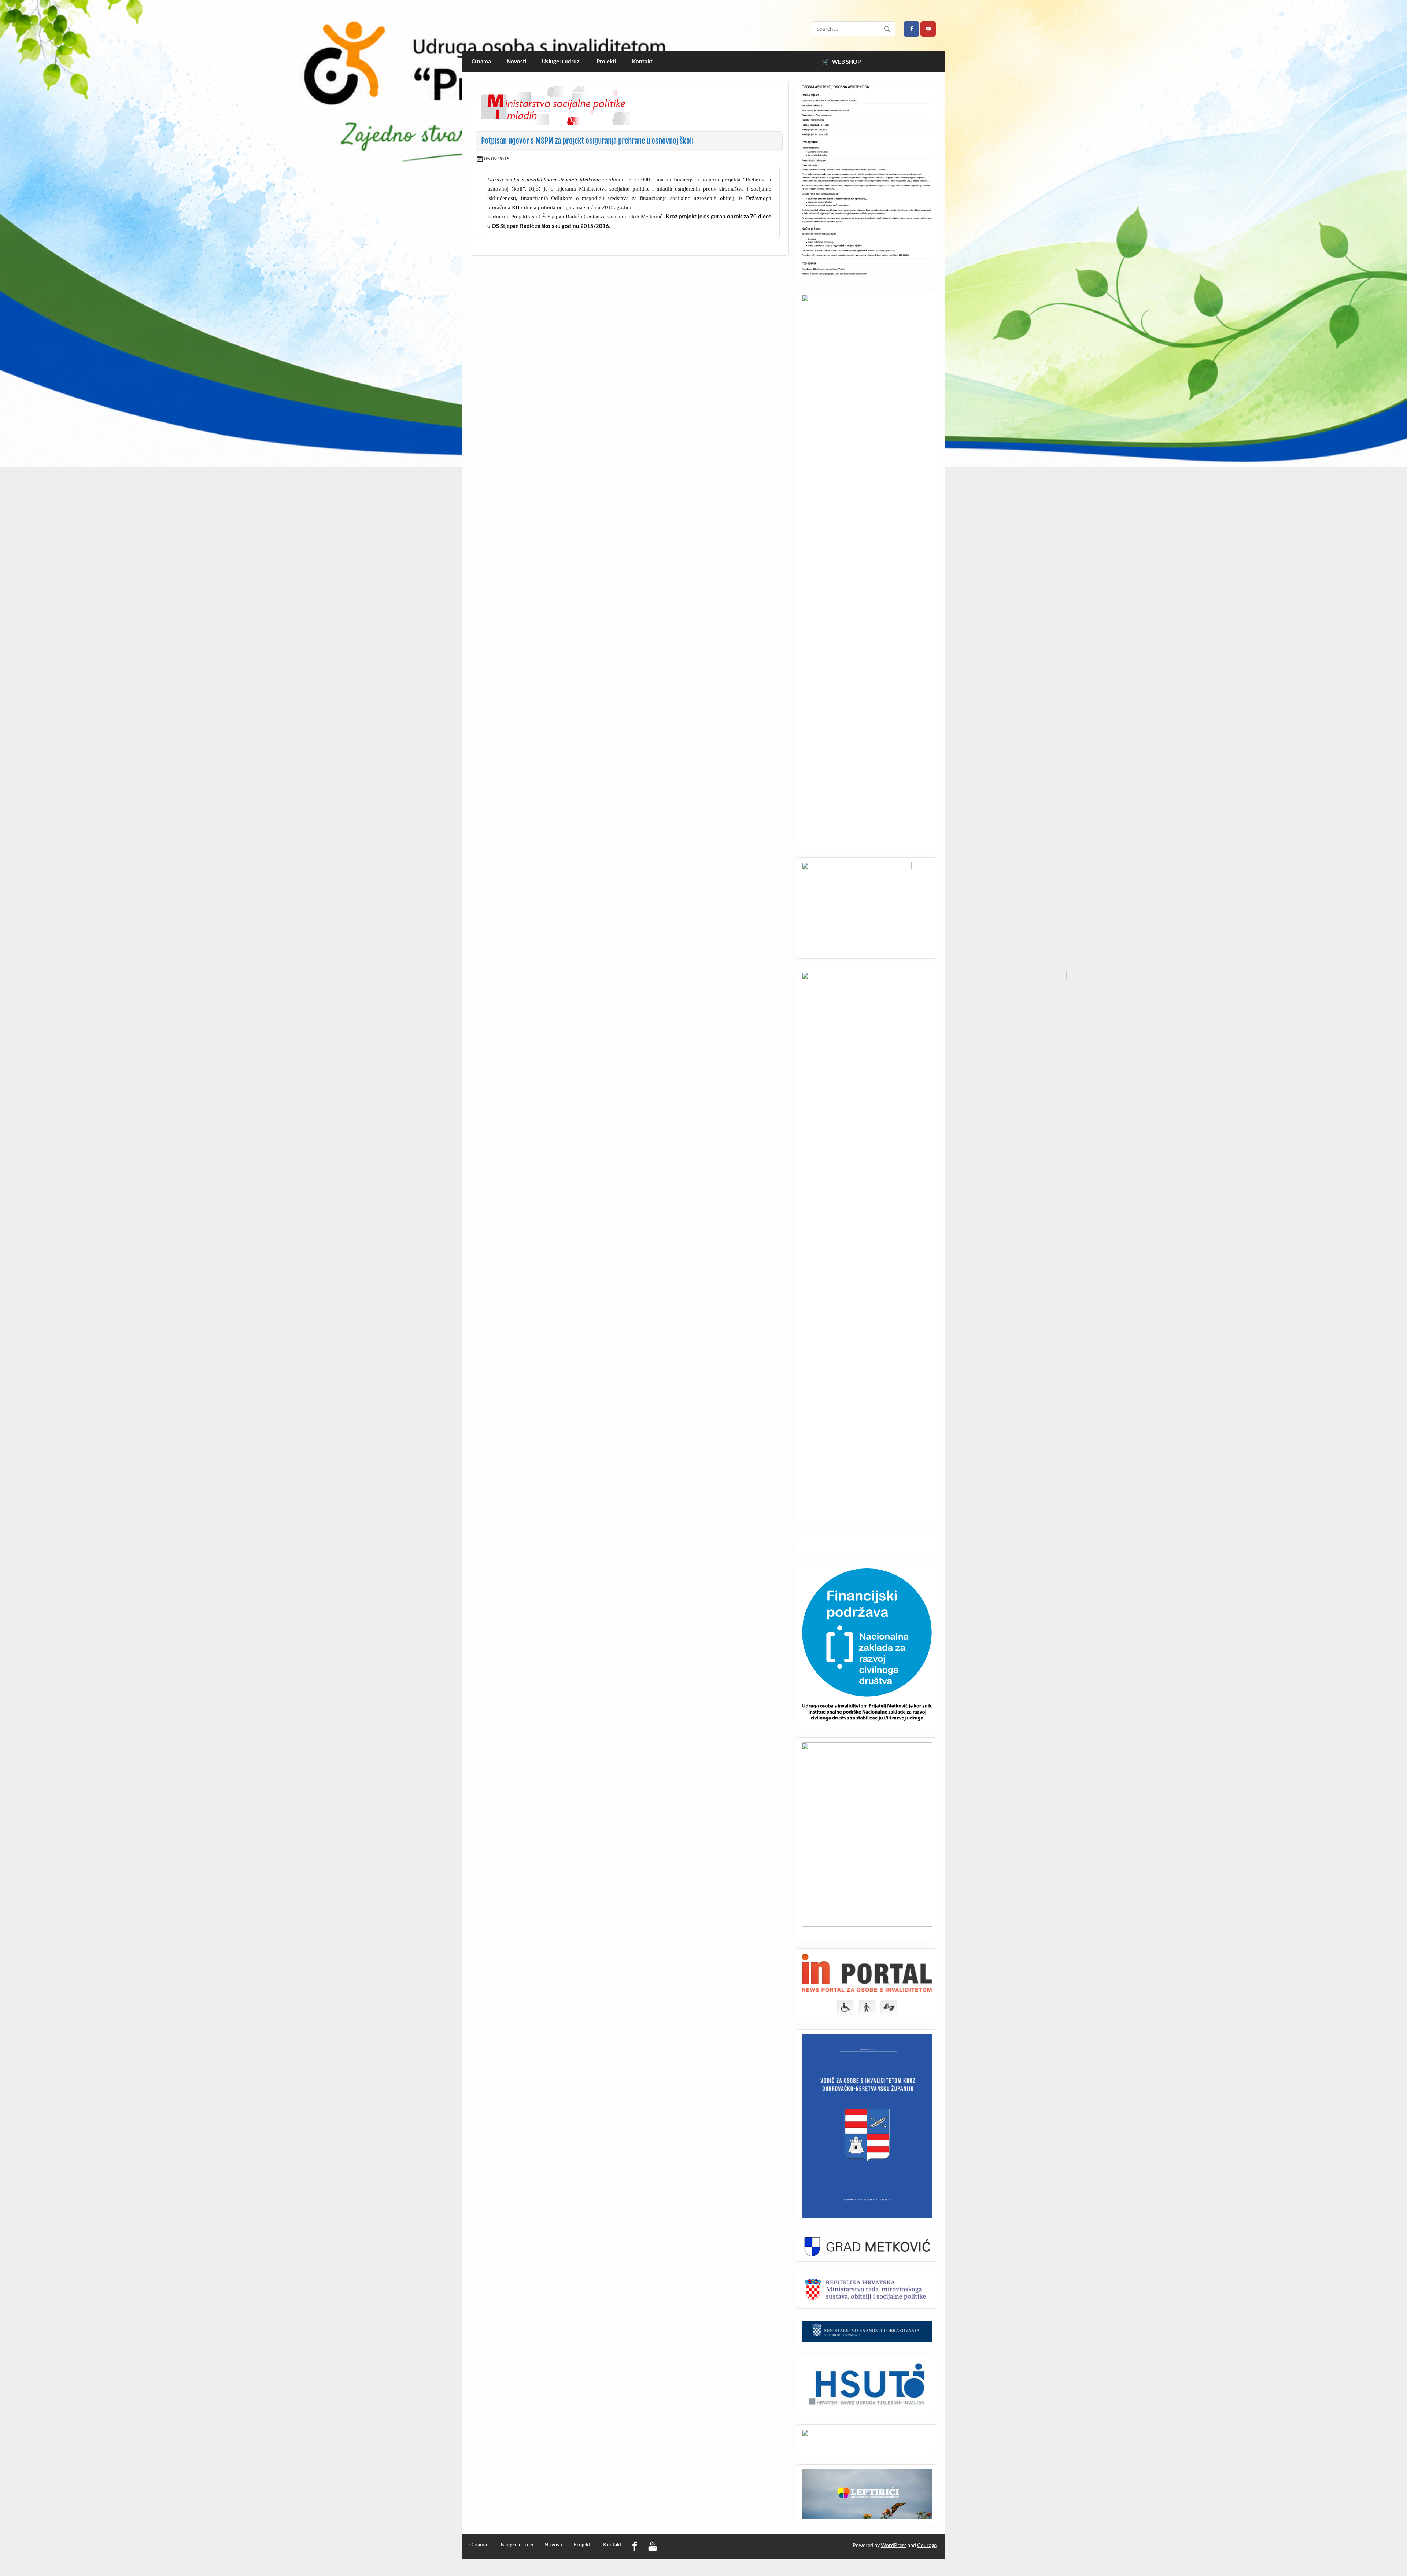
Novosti (517, 61)
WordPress (894, 2545)
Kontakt (642, 61)
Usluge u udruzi (561, 61)
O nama (481, 61)
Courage (927, 2545)
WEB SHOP (846, 62)
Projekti (606, 61)
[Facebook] (635, 2547)
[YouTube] (652, 2547)
